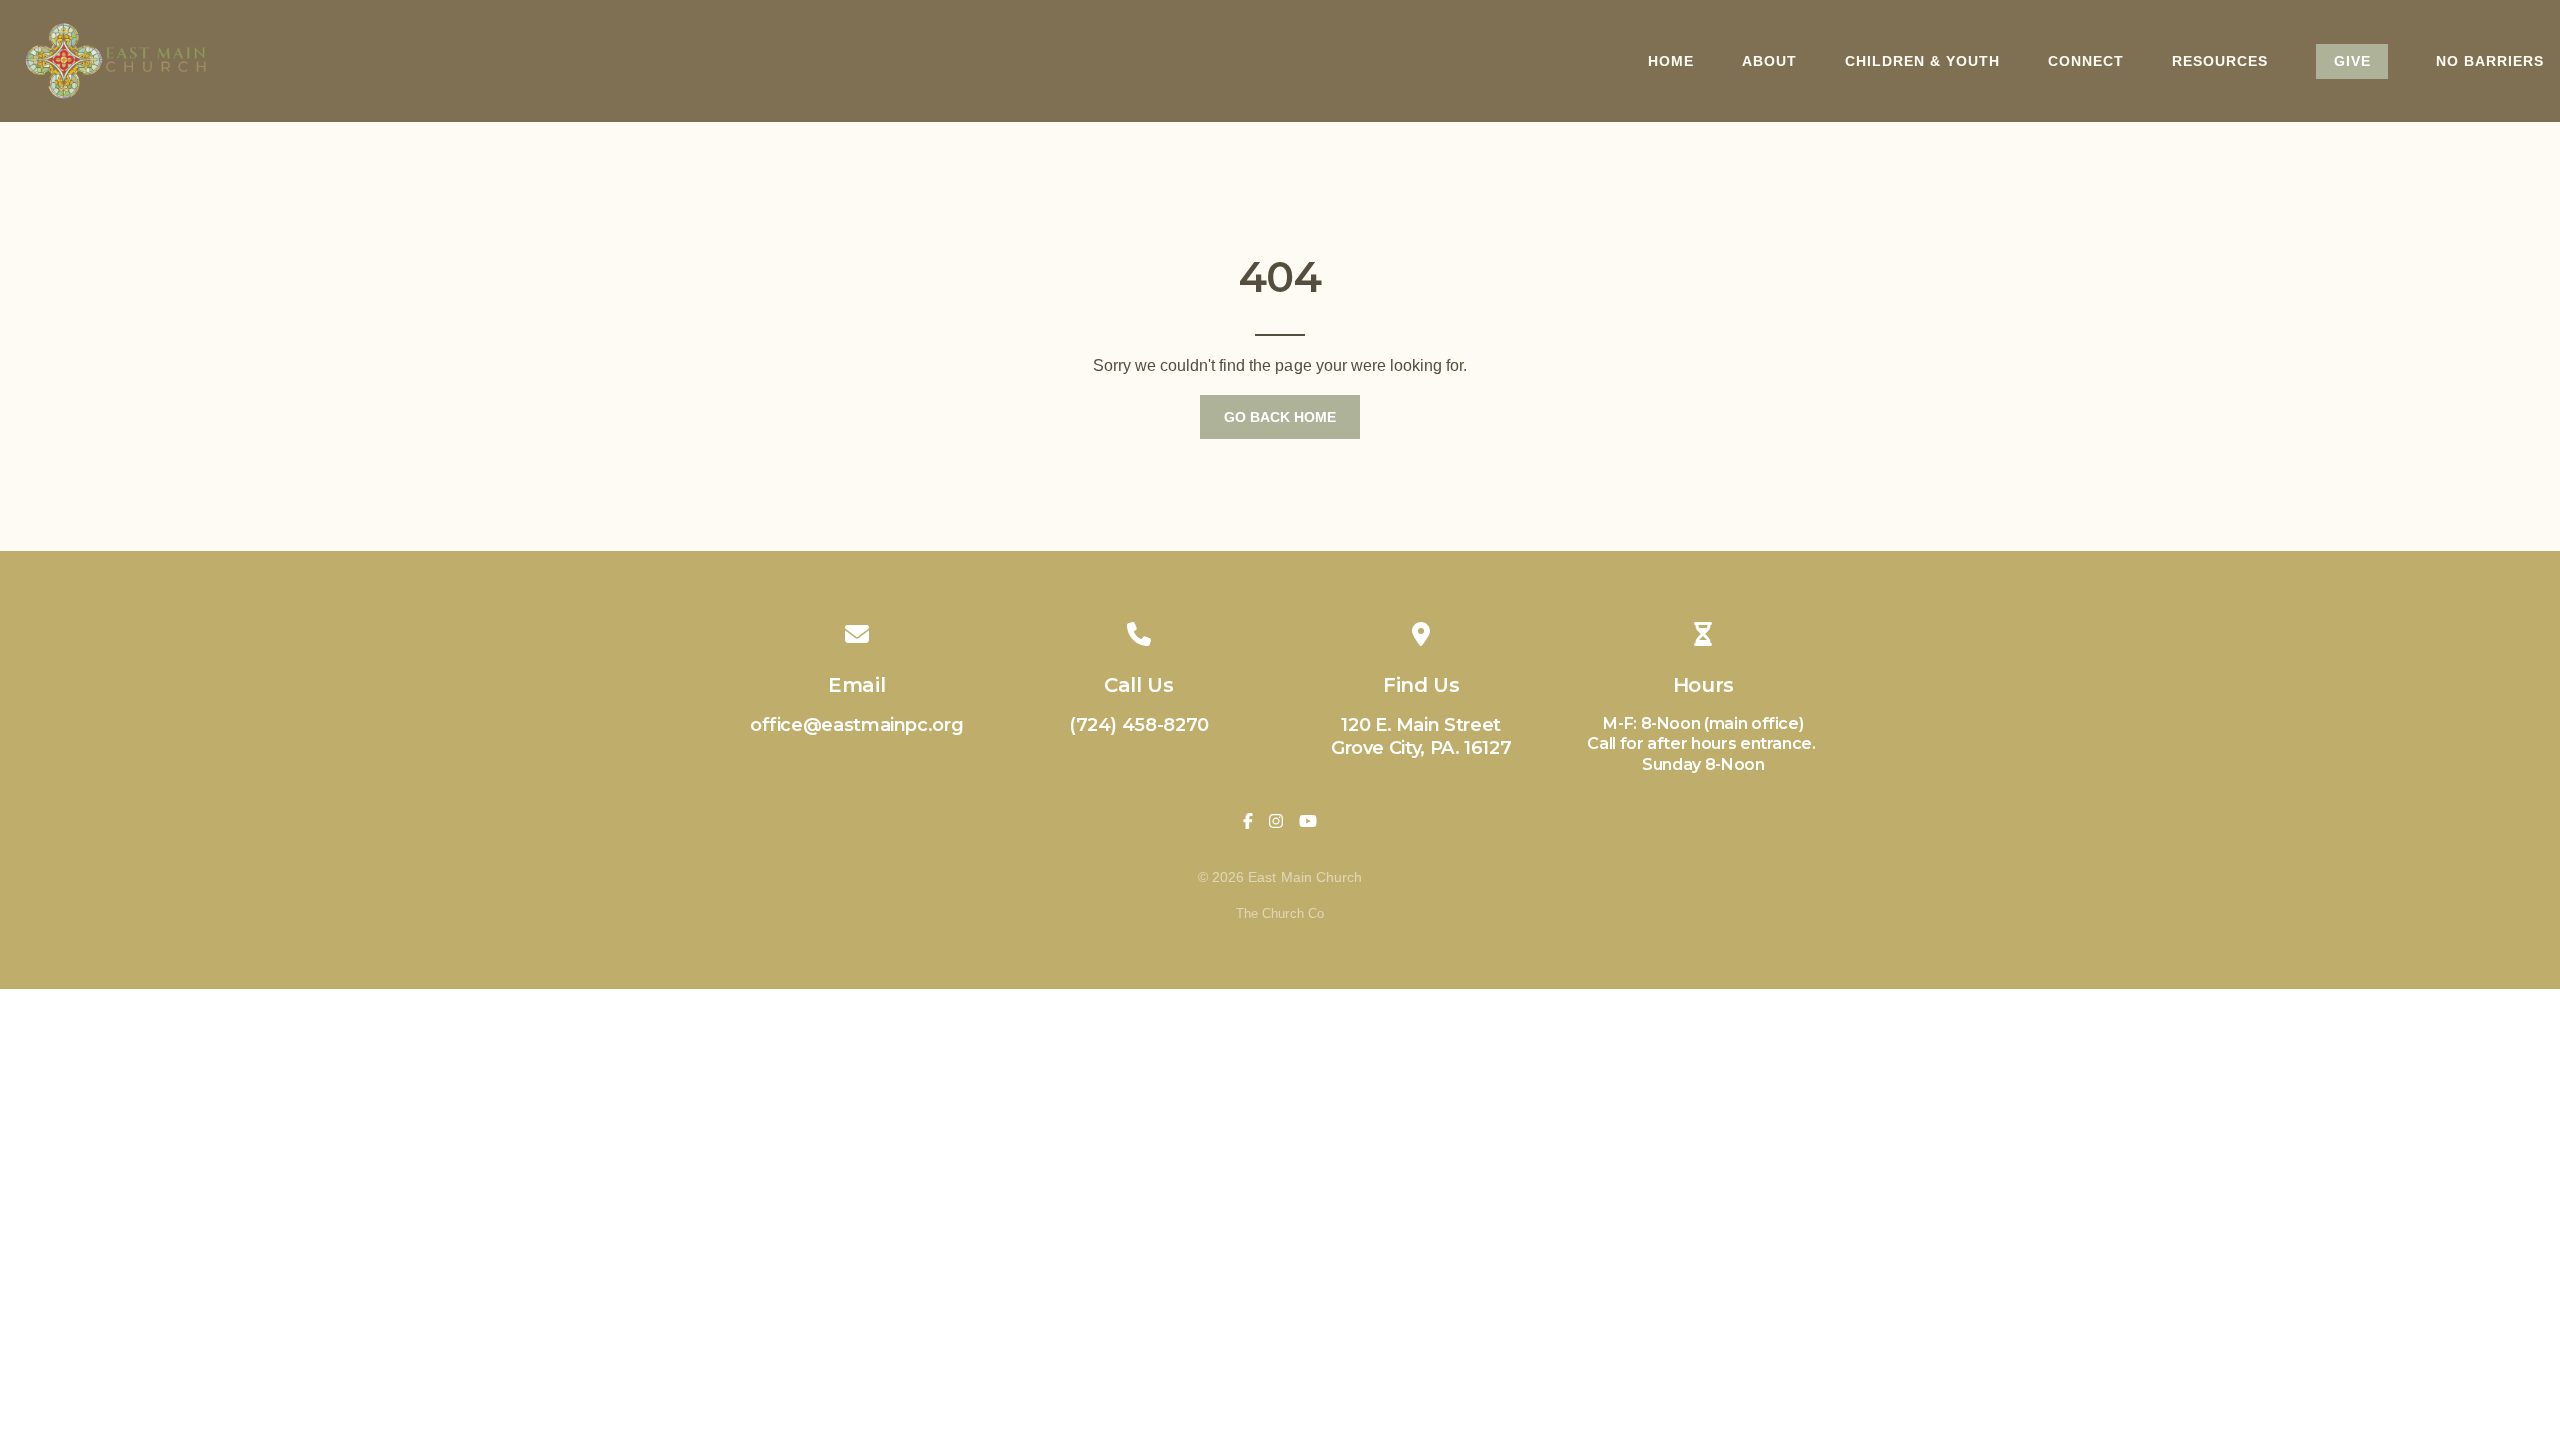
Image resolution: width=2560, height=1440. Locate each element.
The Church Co (1279, 913)
